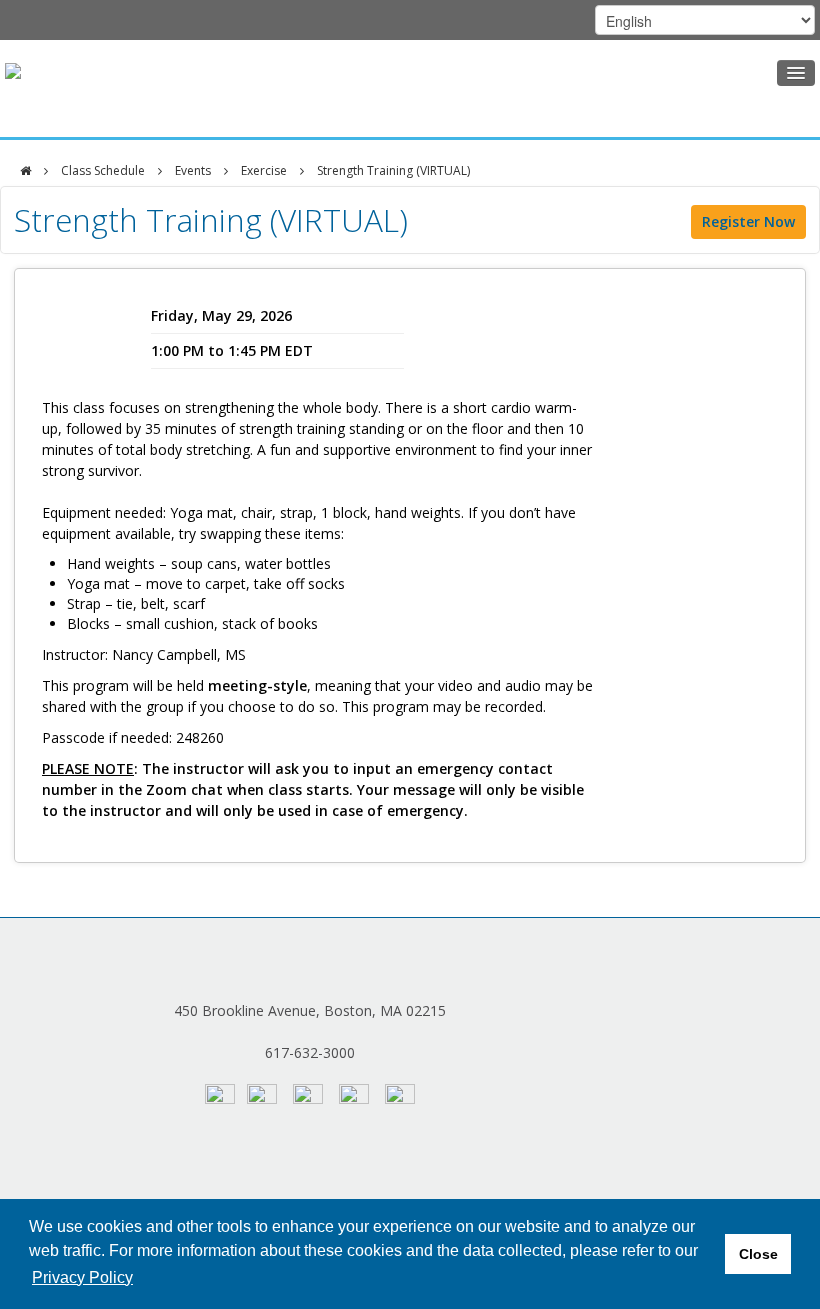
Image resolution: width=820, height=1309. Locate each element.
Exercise (264, 170)
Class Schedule (103, 170)
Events (193, 170)
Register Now (748, 221)
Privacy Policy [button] (82, 1277)
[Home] (25, 171)
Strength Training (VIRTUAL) (393, 170)
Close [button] (758, 1254)
